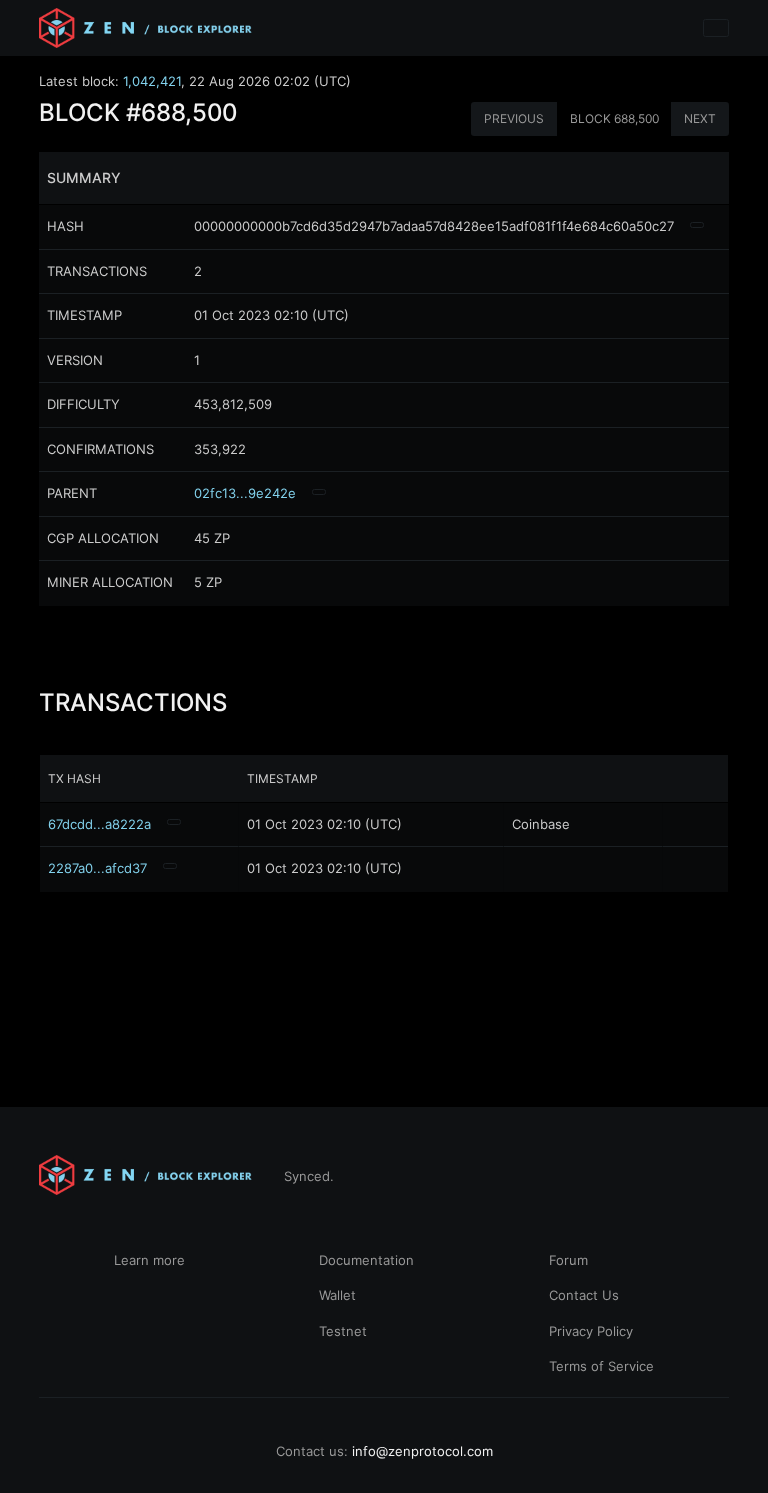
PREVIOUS (514, 118)
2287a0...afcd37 (97, 868)
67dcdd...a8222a (99, 824)
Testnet (343, 1331)
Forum (568, 1260)
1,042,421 (152, 81)
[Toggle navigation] (716, 28)
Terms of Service (601, 1366)
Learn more (149, 1260)
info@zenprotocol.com (422, 1451)
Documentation (366, 1260)
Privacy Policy (591, 1331)
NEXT (700, 118)
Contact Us (584, 1295)
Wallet (337, 1295)
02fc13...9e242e (245, 493)
